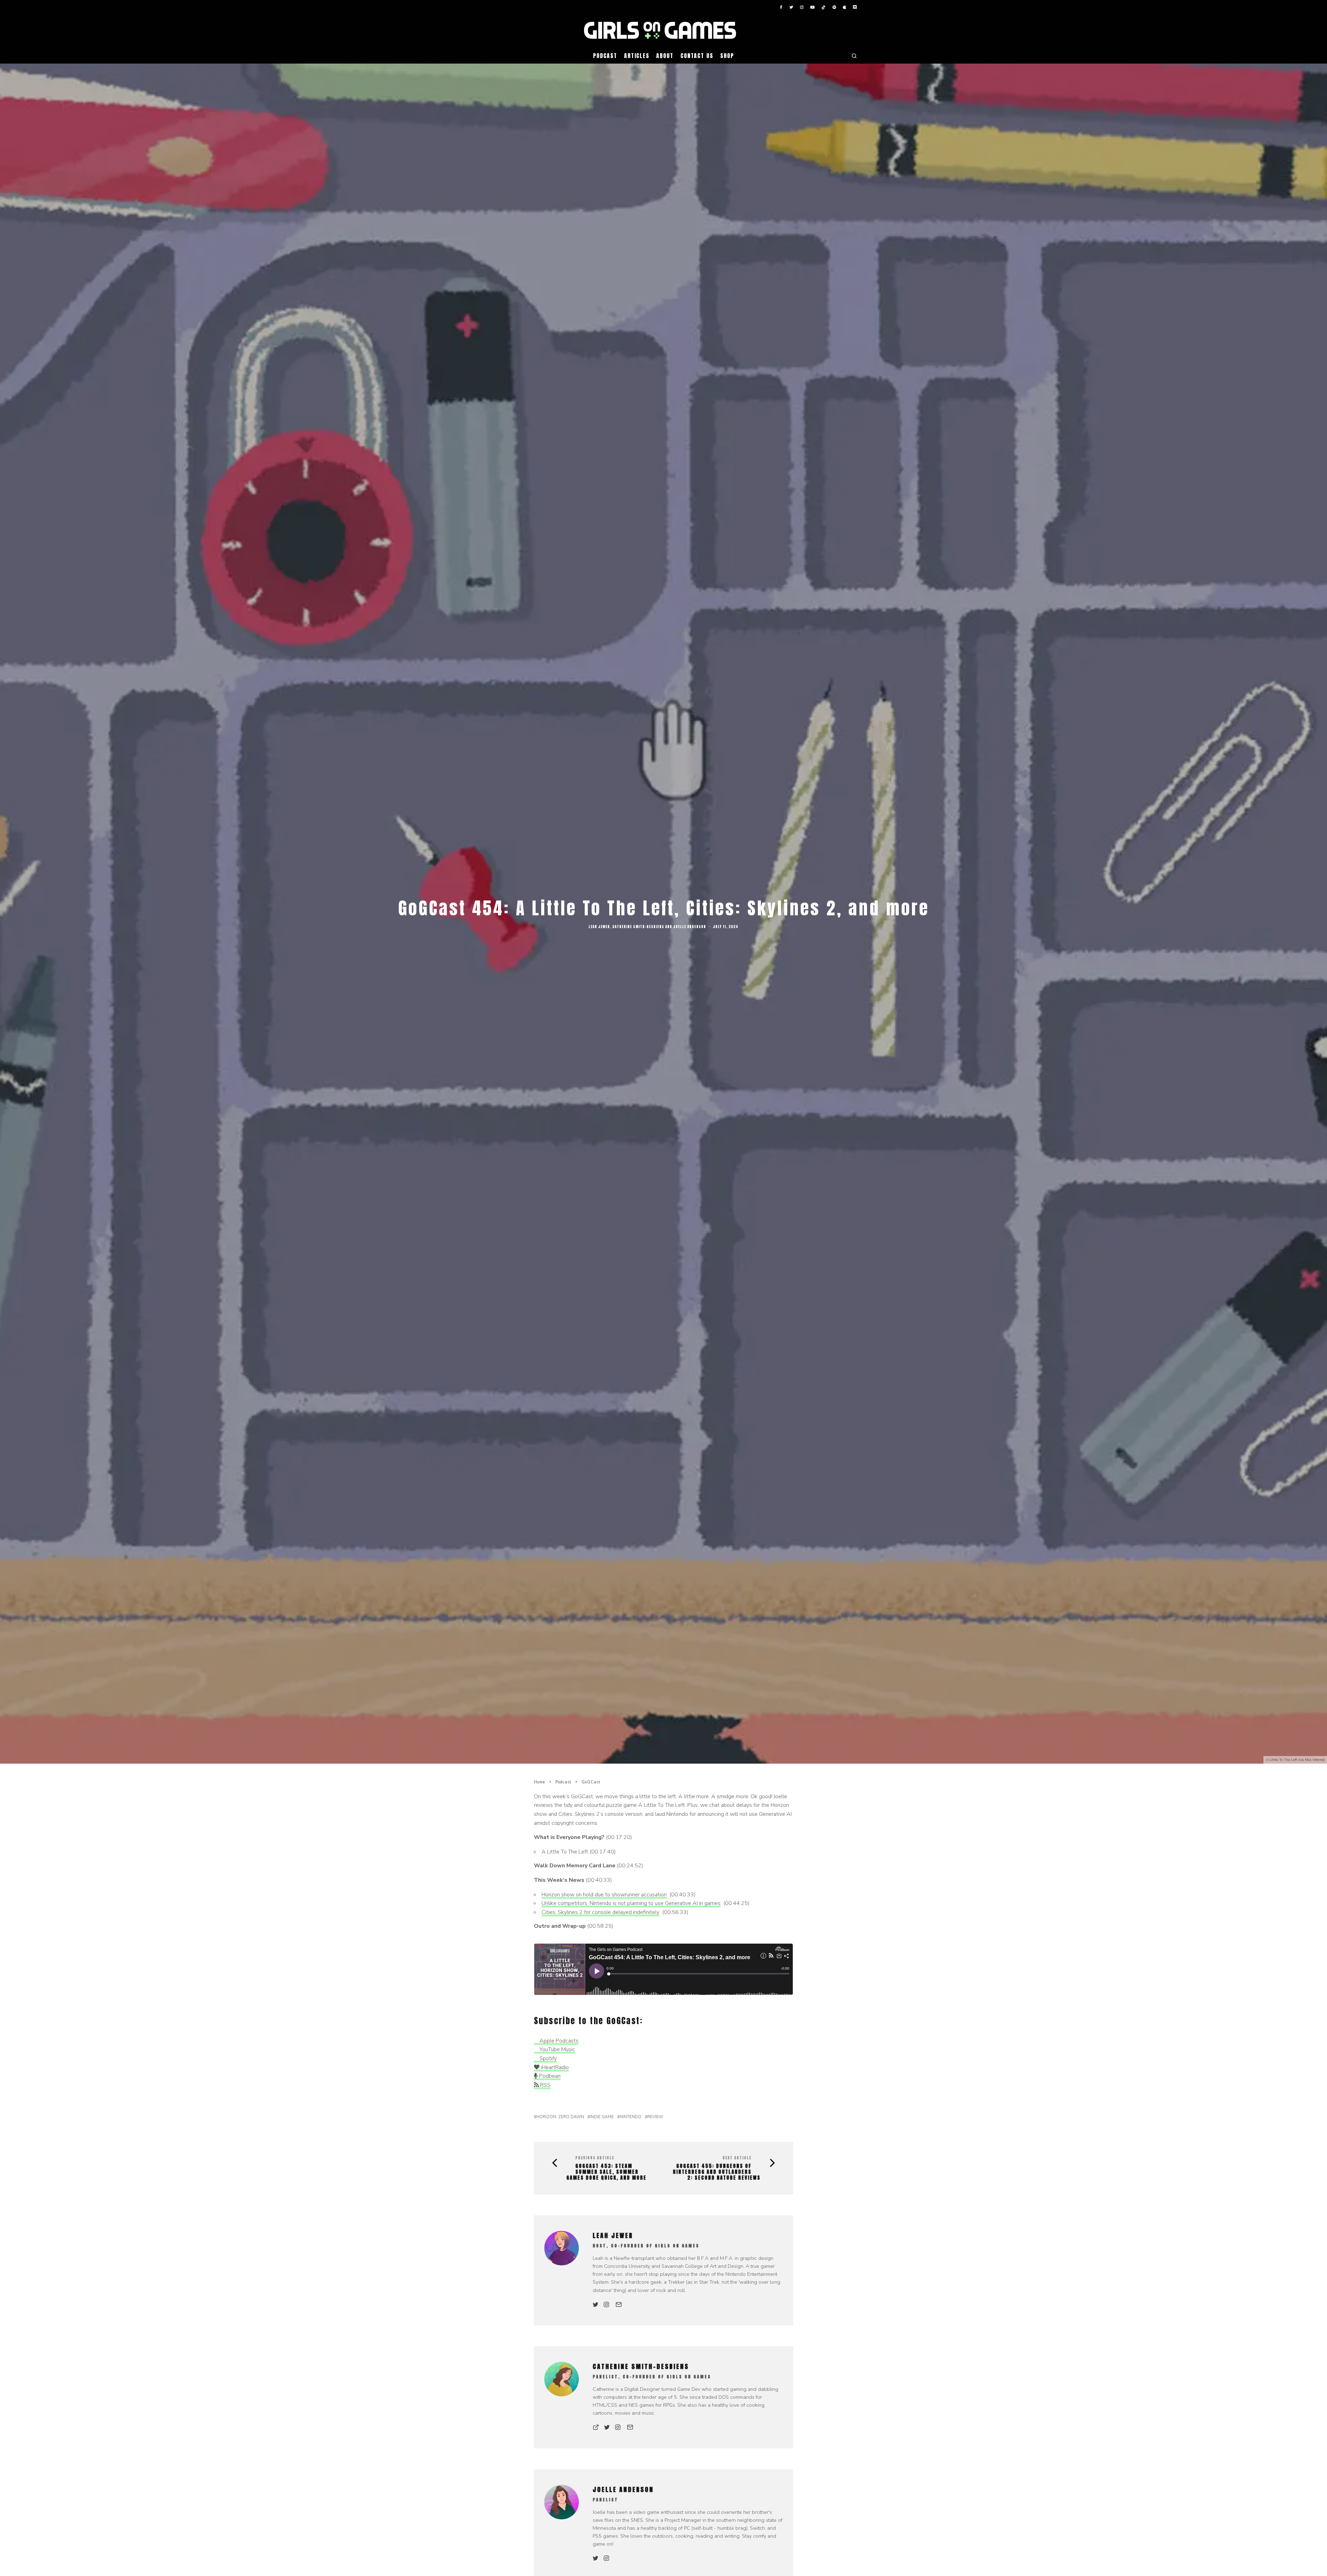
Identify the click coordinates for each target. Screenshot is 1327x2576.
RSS (545, 2085)
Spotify (547, 2058)
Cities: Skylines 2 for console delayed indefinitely (600, 1912)
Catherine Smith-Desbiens (638, 927)
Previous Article (595, 2158)
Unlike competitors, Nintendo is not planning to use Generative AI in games (631, 1903)
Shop (727, 56)
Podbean (549, 2076)
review (655, 2117)
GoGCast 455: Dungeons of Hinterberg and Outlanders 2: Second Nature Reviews (717, 2172)
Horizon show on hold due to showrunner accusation (604, 1895)
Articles (637, 56)
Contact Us (697, 56)
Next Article (737, 2158)
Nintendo (630, 2117)
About (665, 56)
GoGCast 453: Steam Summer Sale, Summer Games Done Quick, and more (606, 2172)
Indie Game (602, 2117)
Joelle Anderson (690, 927)
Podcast (605, 56)
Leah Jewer (599, 927)
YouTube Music (557, 2049)
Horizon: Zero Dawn (560, 2117)
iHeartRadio (554, 2067)
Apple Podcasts (558, 2041)
